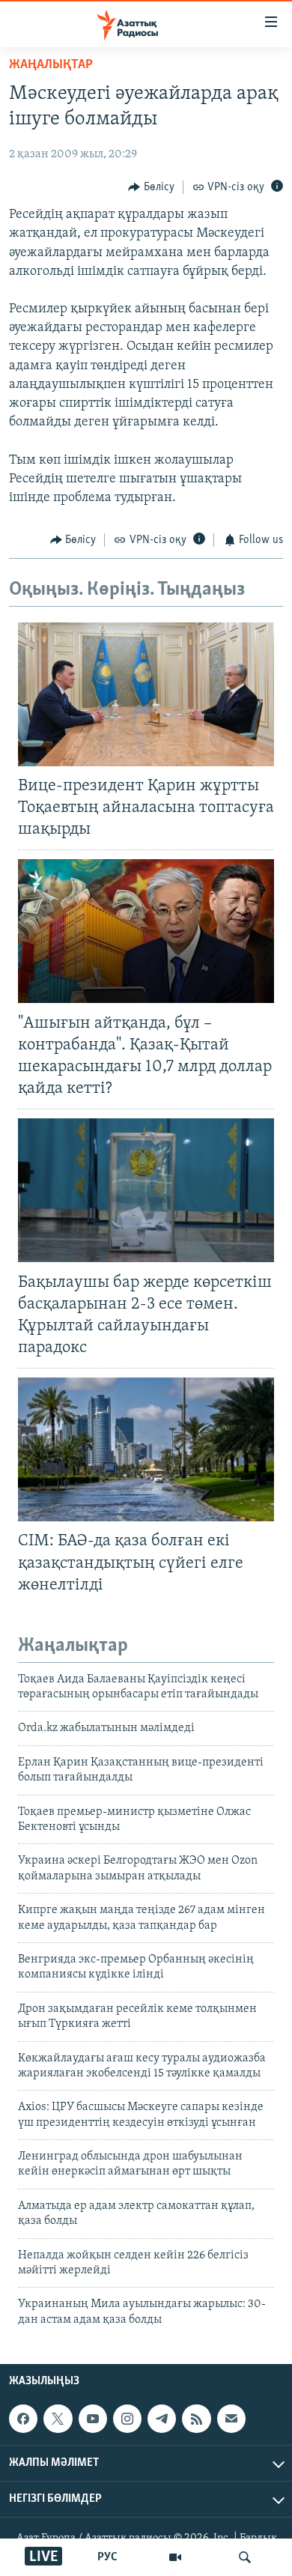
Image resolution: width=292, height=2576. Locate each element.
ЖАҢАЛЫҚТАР (51, 65)
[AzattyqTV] (175, 2557)
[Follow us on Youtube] (93, 2419)
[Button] (151, 187)
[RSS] (196, 2419)
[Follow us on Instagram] (127, 2419)
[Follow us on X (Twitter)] (58, 2419)
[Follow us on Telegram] (162, 2419)
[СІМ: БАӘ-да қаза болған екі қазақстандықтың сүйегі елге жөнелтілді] (146, 1449)
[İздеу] (245, 2557)
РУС (107, 2557)
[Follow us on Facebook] (23, 2419)
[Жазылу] (231, 2419)
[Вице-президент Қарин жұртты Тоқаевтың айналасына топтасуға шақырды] (146, 694)
